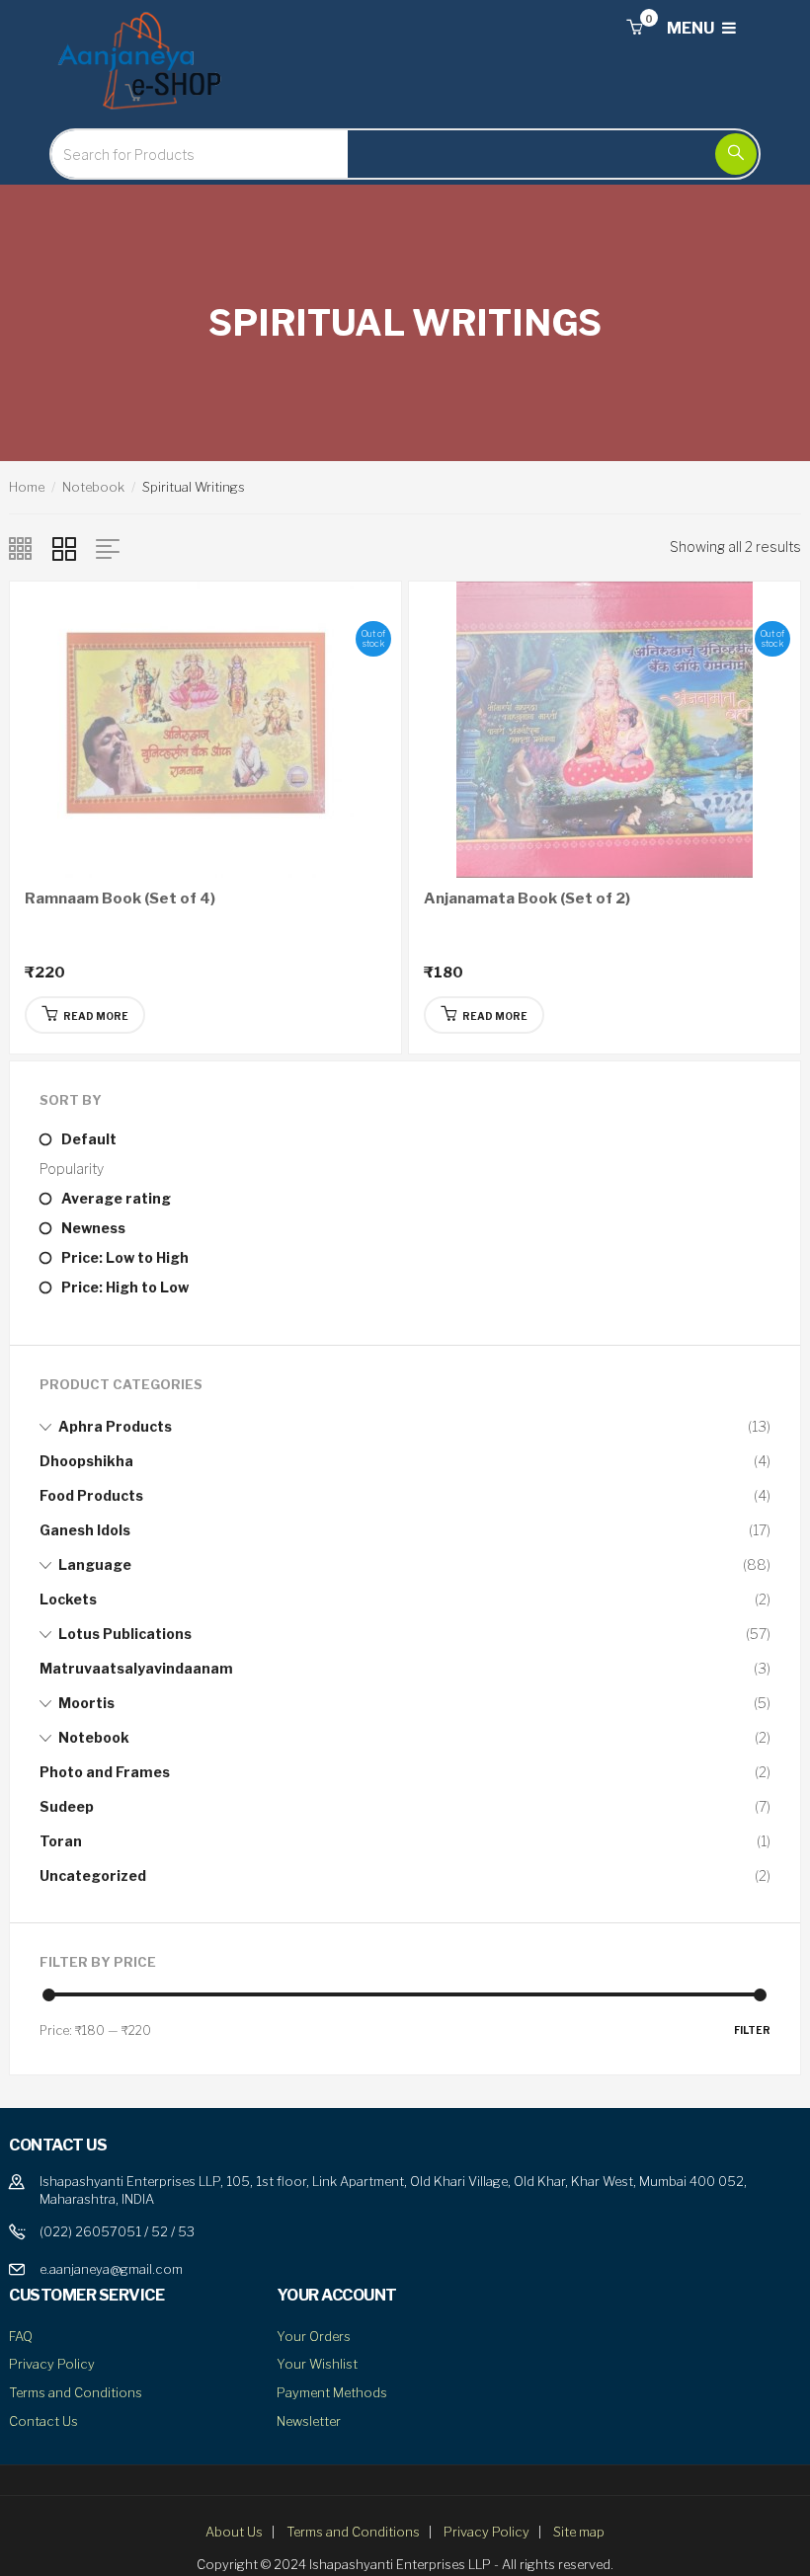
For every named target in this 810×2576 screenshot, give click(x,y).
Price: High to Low (125, 1287)
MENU (692, 28)
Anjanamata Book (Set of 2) (527, 898)
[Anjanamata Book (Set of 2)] (605, 727)
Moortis (86, 1703)
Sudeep (67, 1806)
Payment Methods (332, 2392)
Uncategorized (93, 1875)
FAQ (21, 2336)
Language (95, 1564)
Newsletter (309, 2421)
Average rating (116, 1198)
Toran (61, 1841)
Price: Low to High (125, 1257)
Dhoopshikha (86, 1461)
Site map (579, 2532)
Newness (93, 1228)
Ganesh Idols (85, 1530)
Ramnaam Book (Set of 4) (120, 898)
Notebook (93, 487)
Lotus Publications (125, 1634)
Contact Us (43, 2421)
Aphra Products (115, 1426)
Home (27, 487)
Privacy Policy (52, 2364)
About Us (234, 2532)
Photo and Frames (105, 1772)
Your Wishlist (317, 2364)
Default (89, 1139)
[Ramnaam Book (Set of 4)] (205, 727)
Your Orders (314, 2336)
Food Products (91, 1495)
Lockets (68, 1599)
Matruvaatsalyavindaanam (136, 1668)
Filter (752, 2030)
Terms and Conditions (76, 2392)
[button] (634, 28)
